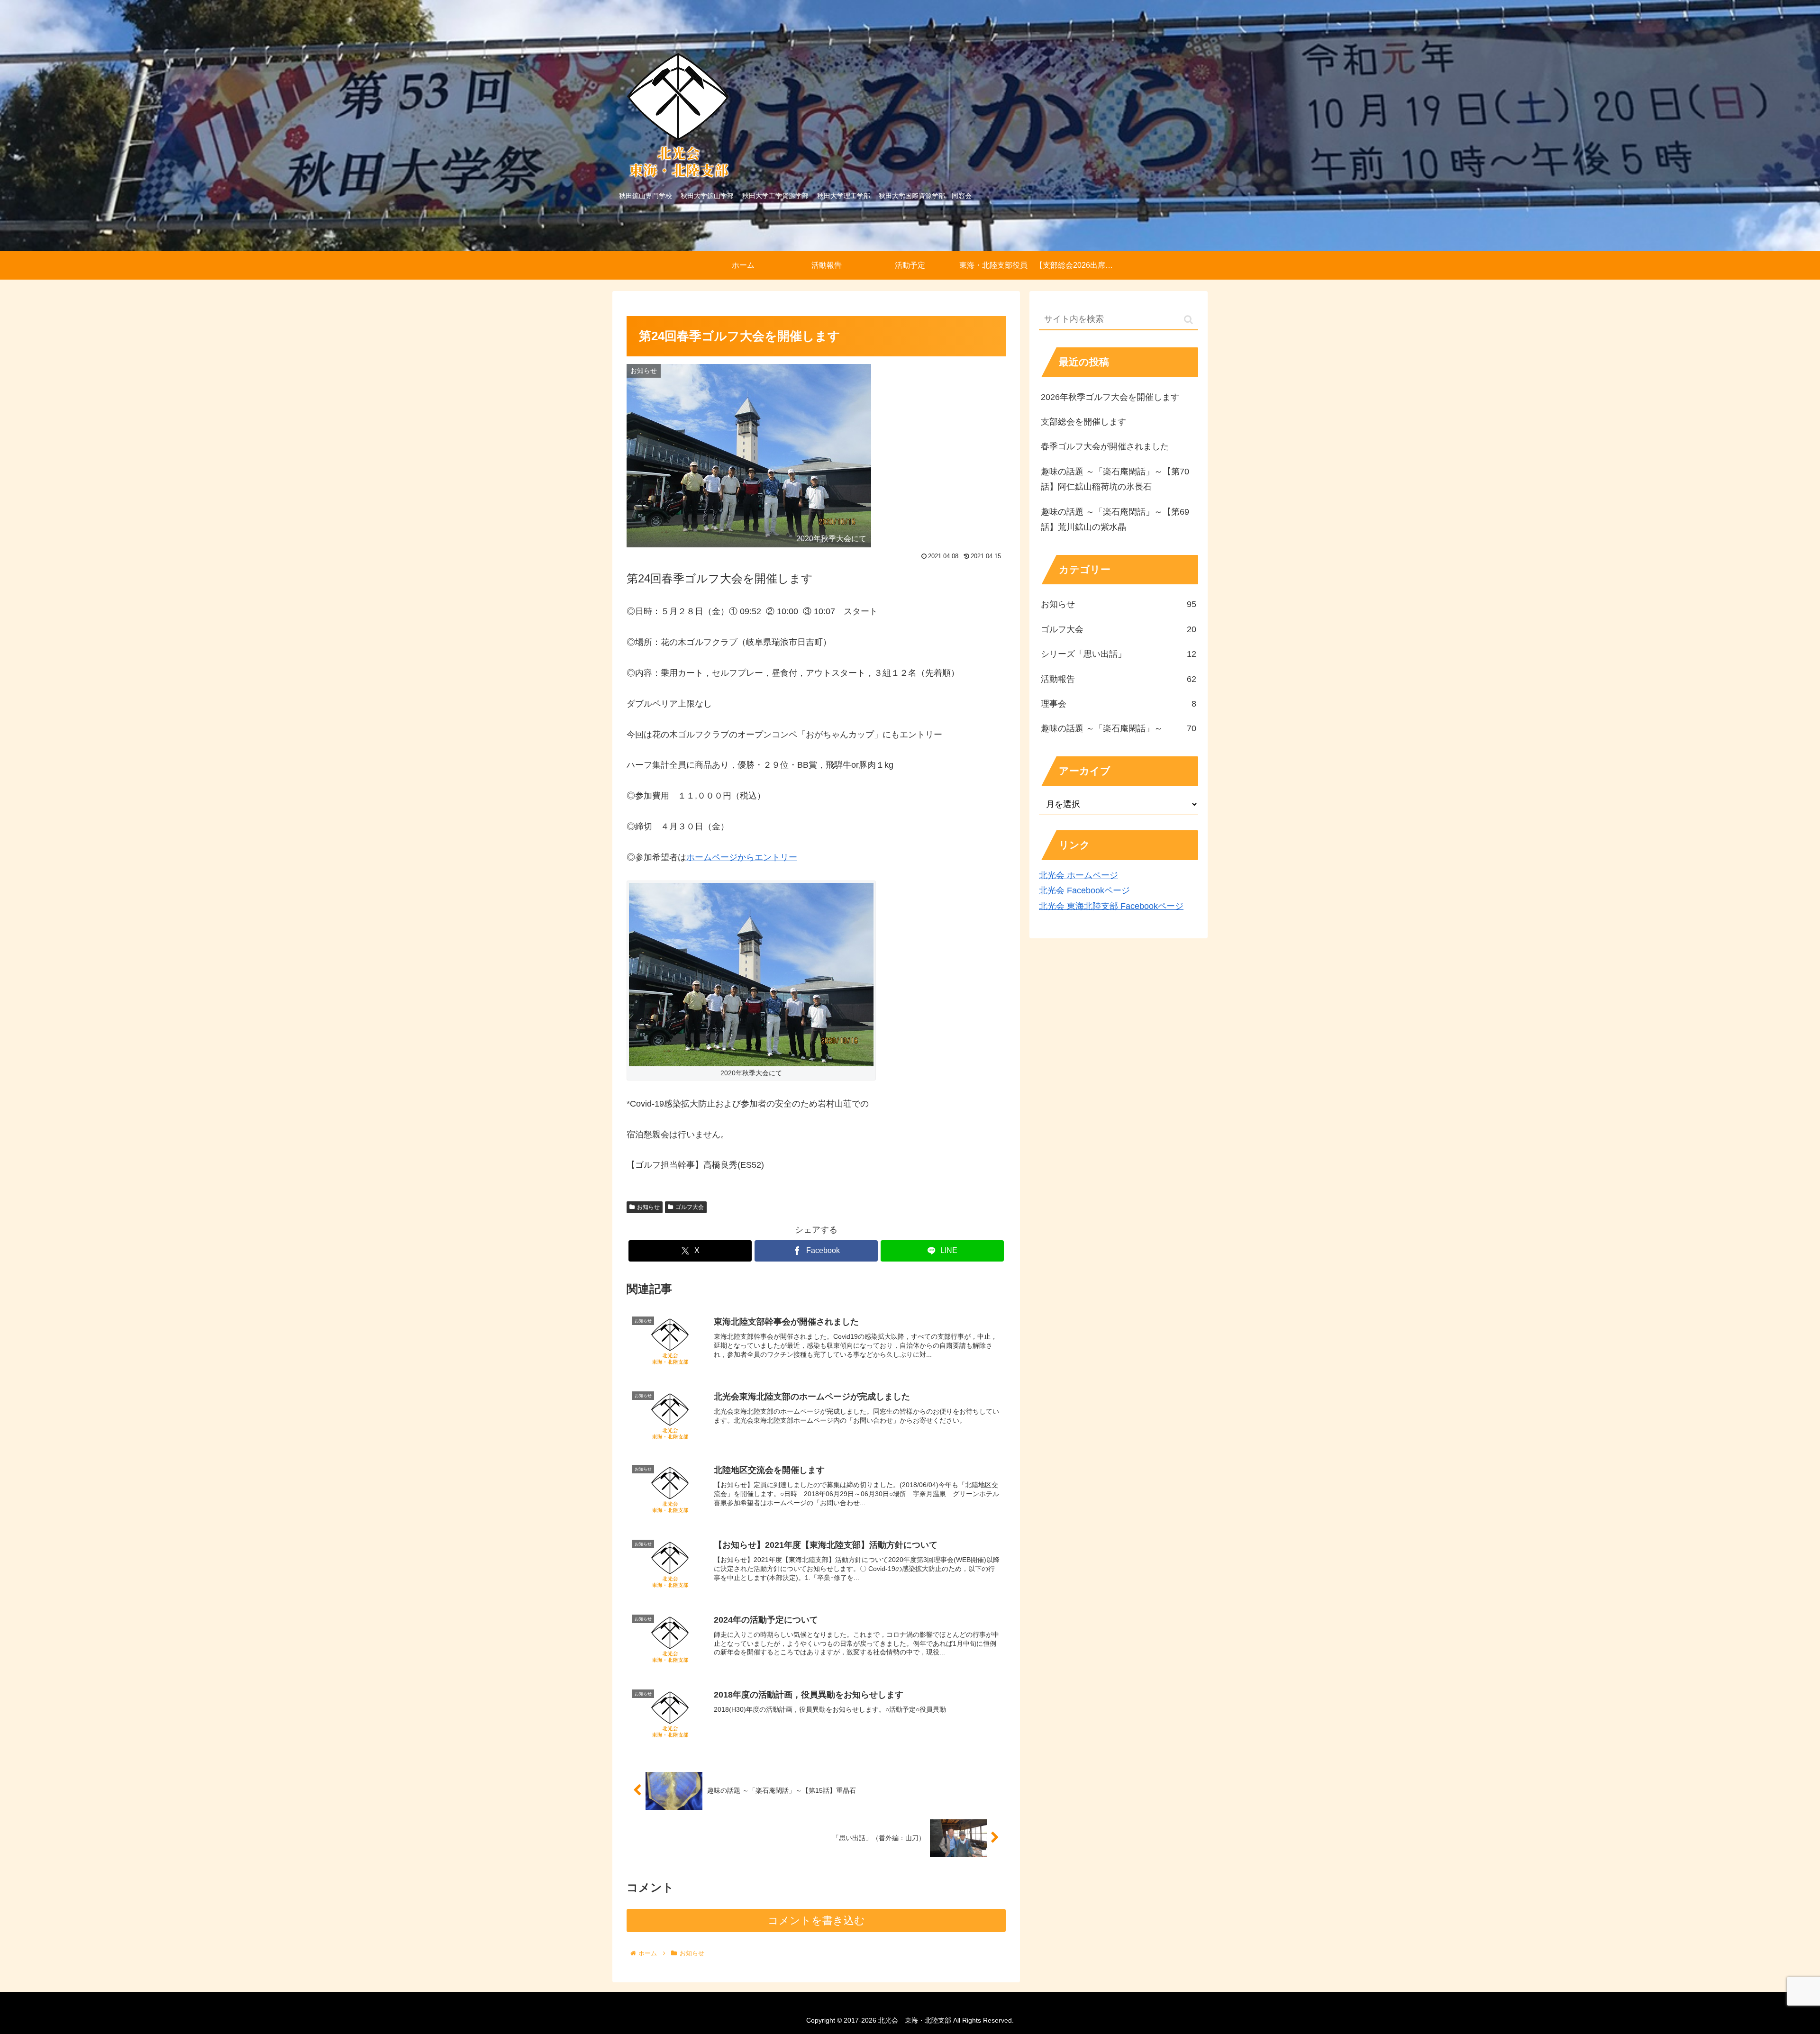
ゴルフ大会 (690, 1207)
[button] (1188, 320)
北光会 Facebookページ (1084, 890)
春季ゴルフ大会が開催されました (1105, 446)
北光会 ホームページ (1078, 875)
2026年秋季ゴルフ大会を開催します (1110, 397)
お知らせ (648, 1207)
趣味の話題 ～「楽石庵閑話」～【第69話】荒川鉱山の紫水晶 (1115, 519)
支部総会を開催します (1083, 422)
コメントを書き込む (816, 1920)
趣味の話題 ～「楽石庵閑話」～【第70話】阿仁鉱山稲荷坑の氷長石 (1115, 479)
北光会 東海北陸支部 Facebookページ (1111, 906)
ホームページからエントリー (742, 857)
